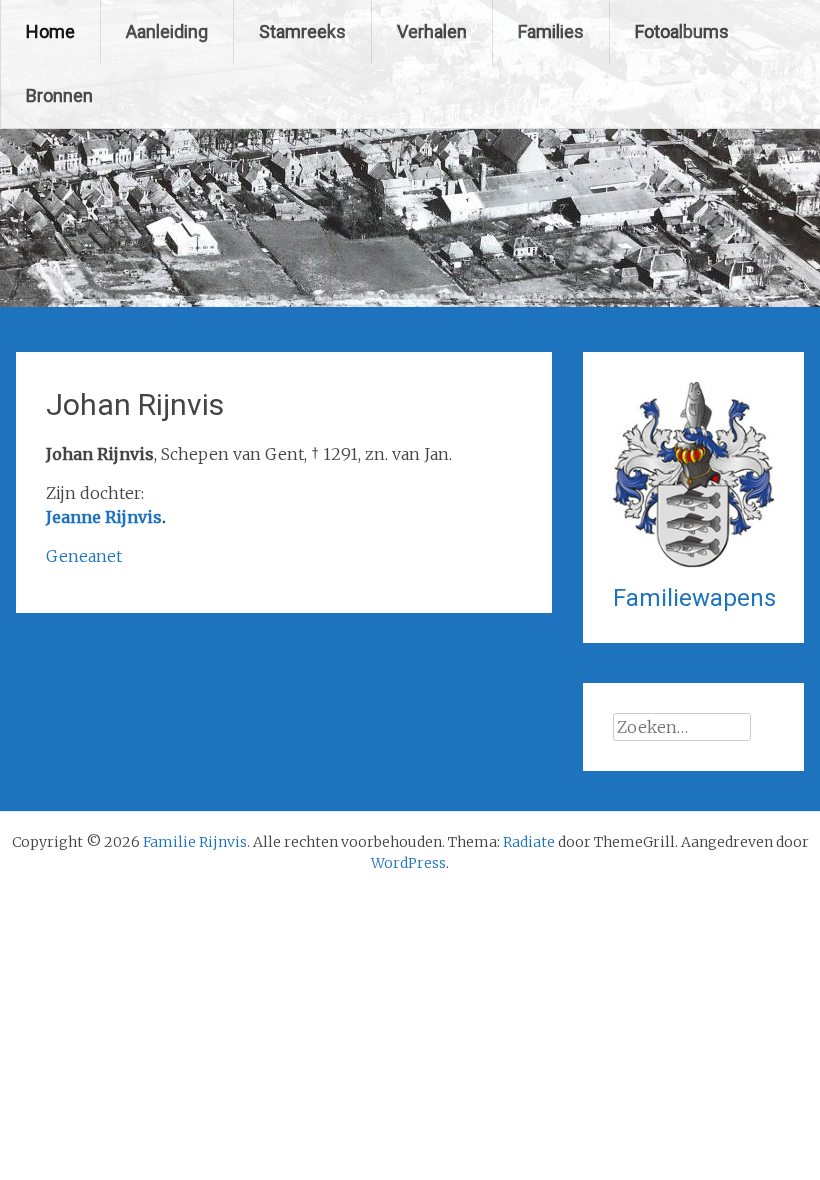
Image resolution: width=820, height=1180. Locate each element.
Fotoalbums (682, 31)
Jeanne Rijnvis (104, 517)
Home (50, 31)
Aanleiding (167, 31)
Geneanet (84, 556)
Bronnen (59, 95)
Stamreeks (302, 31)
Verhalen (432, 31)
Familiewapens (694, 598)
